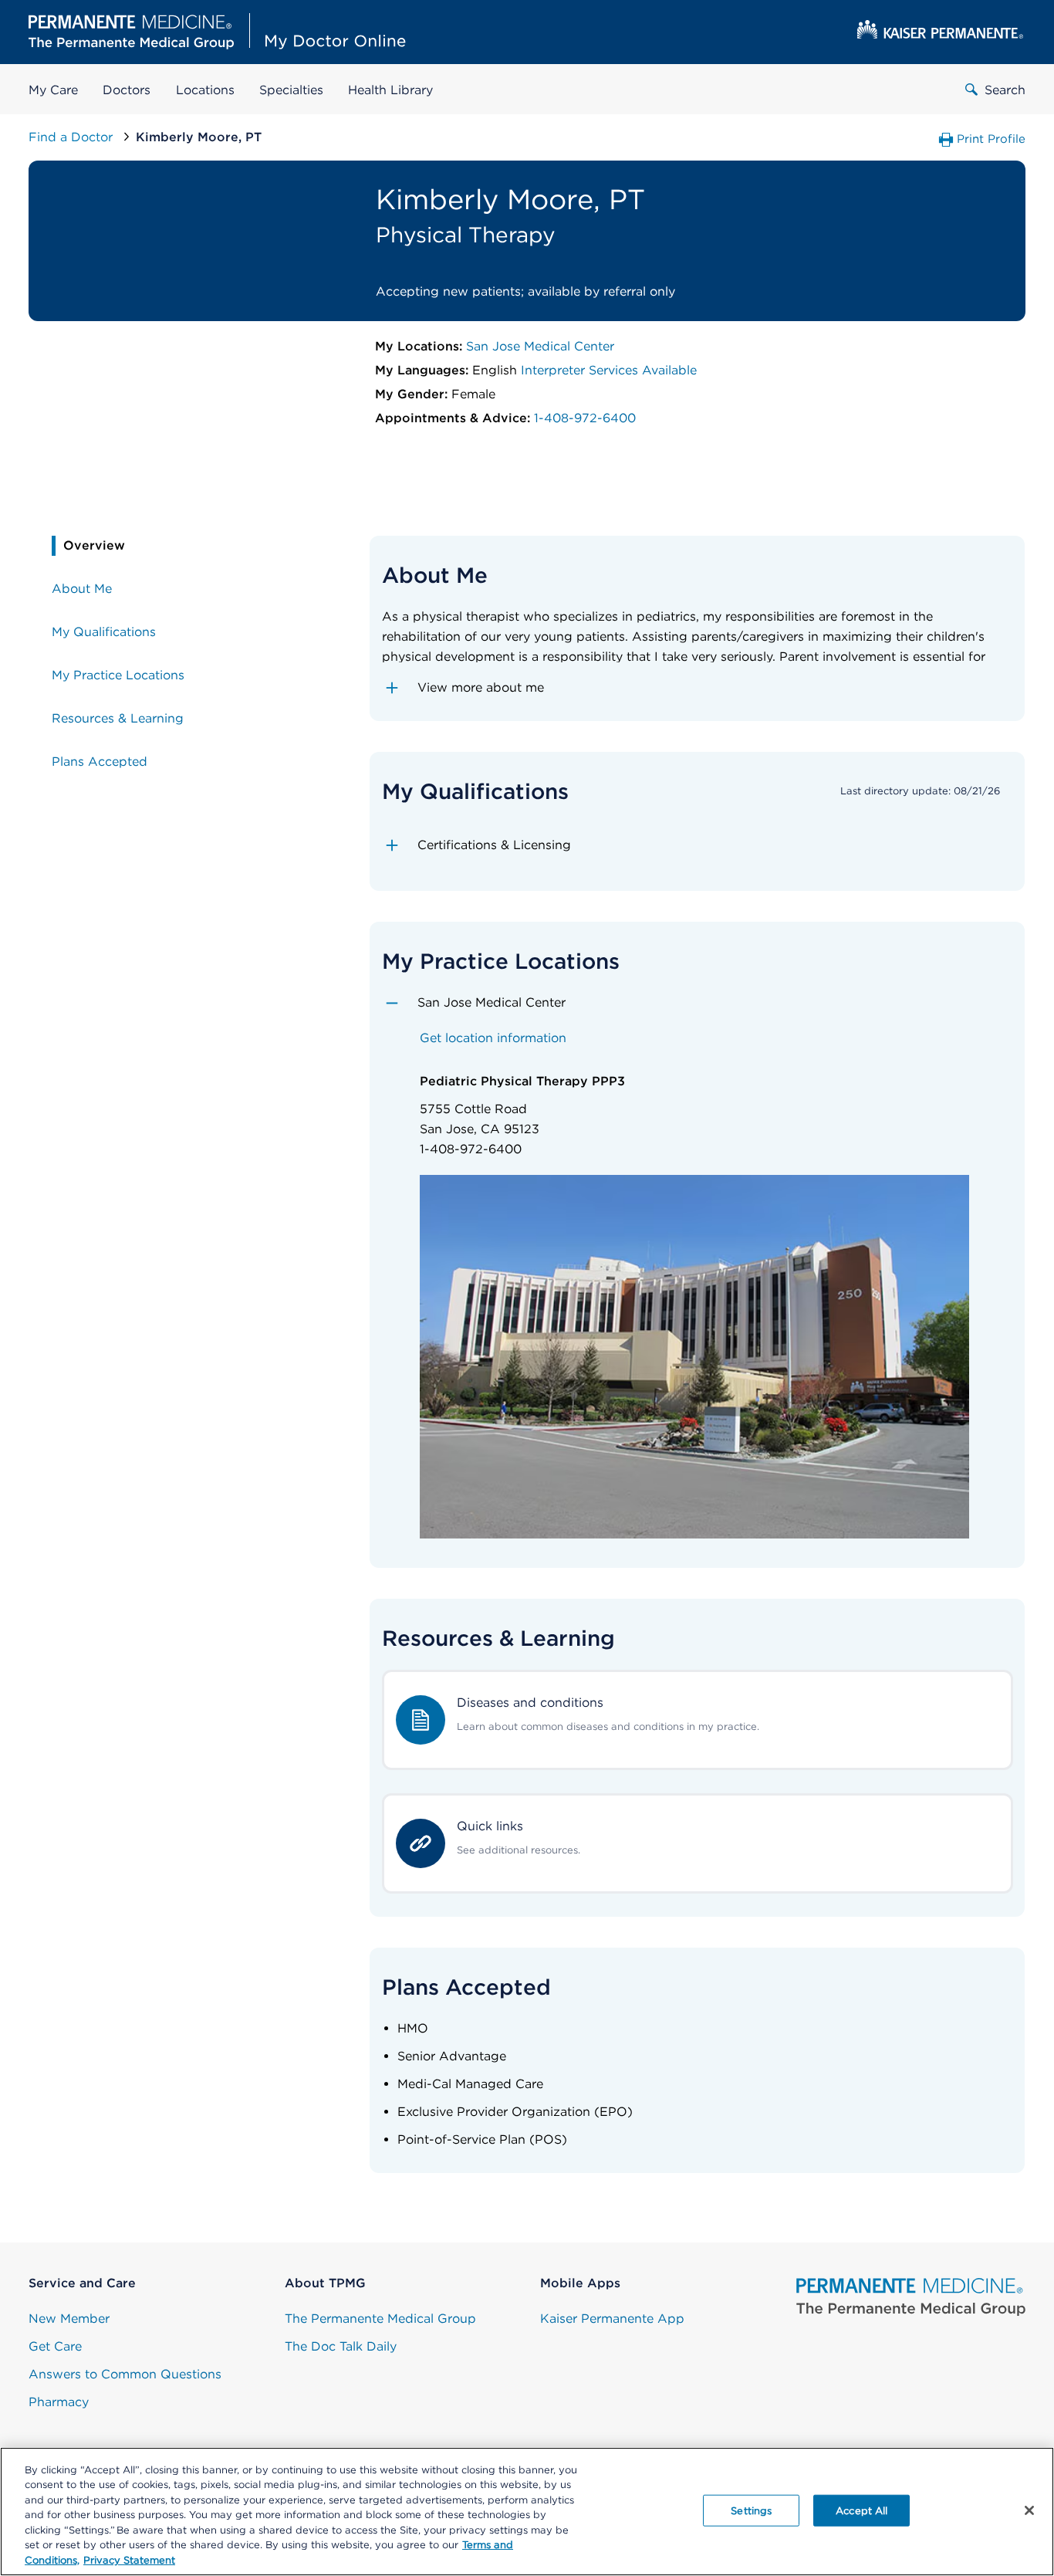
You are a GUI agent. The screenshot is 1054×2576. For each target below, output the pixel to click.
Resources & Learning (118, 718)
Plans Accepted (100, 762)
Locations (205, 90)
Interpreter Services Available (609, 370)
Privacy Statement (129, 2560)
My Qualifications (104, 632)
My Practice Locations (118, 675)
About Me (82, 589)
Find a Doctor (73, 137)
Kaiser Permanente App (612, 2319)
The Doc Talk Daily (341, 2346)
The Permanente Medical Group (380, 2319)
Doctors (127, 90)
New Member (69, 2319)
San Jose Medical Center (540, 346)
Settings (751, 2510)
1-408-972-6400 (585, 418)
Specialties (291, 90)
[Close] (1029, 2510)
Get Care (55, 2346)
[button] (697, 688)
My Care (53, 90)
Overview (94, 545)
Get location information (493, 1038)
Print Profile (991, 139)
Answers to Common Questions (125, 2374)
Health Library (390, 90)
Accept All (861, 2510)
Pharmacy (59, 2402)
